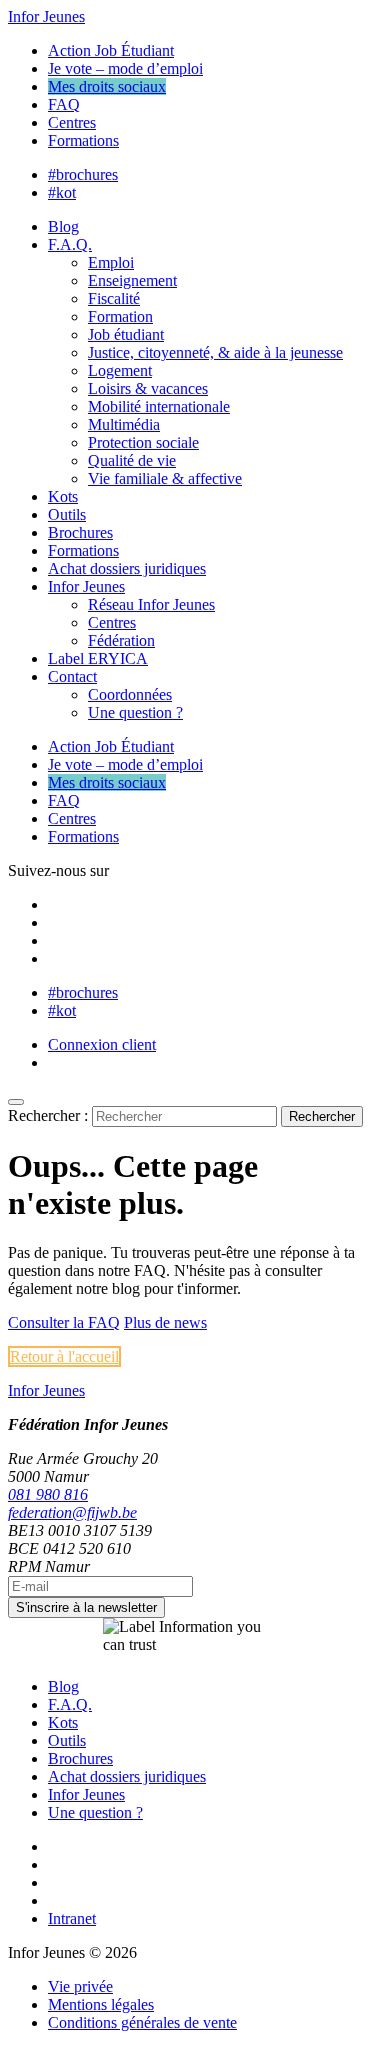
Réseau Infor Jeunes (151, 604)
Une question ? (135, 712)
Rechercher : (48, 1115)
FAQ (64, 104)
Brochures (80, 532)
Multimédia (124, 424)
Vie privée (80, 1986)
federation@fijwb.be (72, 1512)
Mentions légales (101, 2004)
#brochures (83, 174)
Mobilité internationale (159, 406)
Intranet (72, 1918)
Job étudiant (126, 334)
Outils (67, 514)
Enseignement (132, 280)
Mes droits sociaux (107, 86)
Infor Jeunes (46, 16)
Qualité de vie (132, 460)
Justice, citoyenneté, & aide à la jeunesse (215, 352)
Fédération (121, 640)
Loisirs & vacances (148, 388)
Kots (63, 496)
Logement (120, 370)
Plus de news (165, 1322)
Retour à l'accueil (64, 1356)
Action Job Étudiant (111, 50)
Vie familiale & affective (165, 478)
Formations (83, 140)
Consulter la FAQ (64, 1322)
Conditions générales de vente (142, 2022)
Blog (63, 226)
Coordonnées (130, 694)
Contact (72, 676)
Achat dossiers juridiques (127, 568)
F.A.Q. (70, 244)
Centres (72, 122)
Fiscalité (114, 298)
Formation (120, 316)
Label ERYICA (98, 658)
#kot (62, 192)
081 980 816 (48, 1494)
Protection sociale (143, 442)
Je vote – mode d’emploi (125, 68)
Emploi (111, 262)
